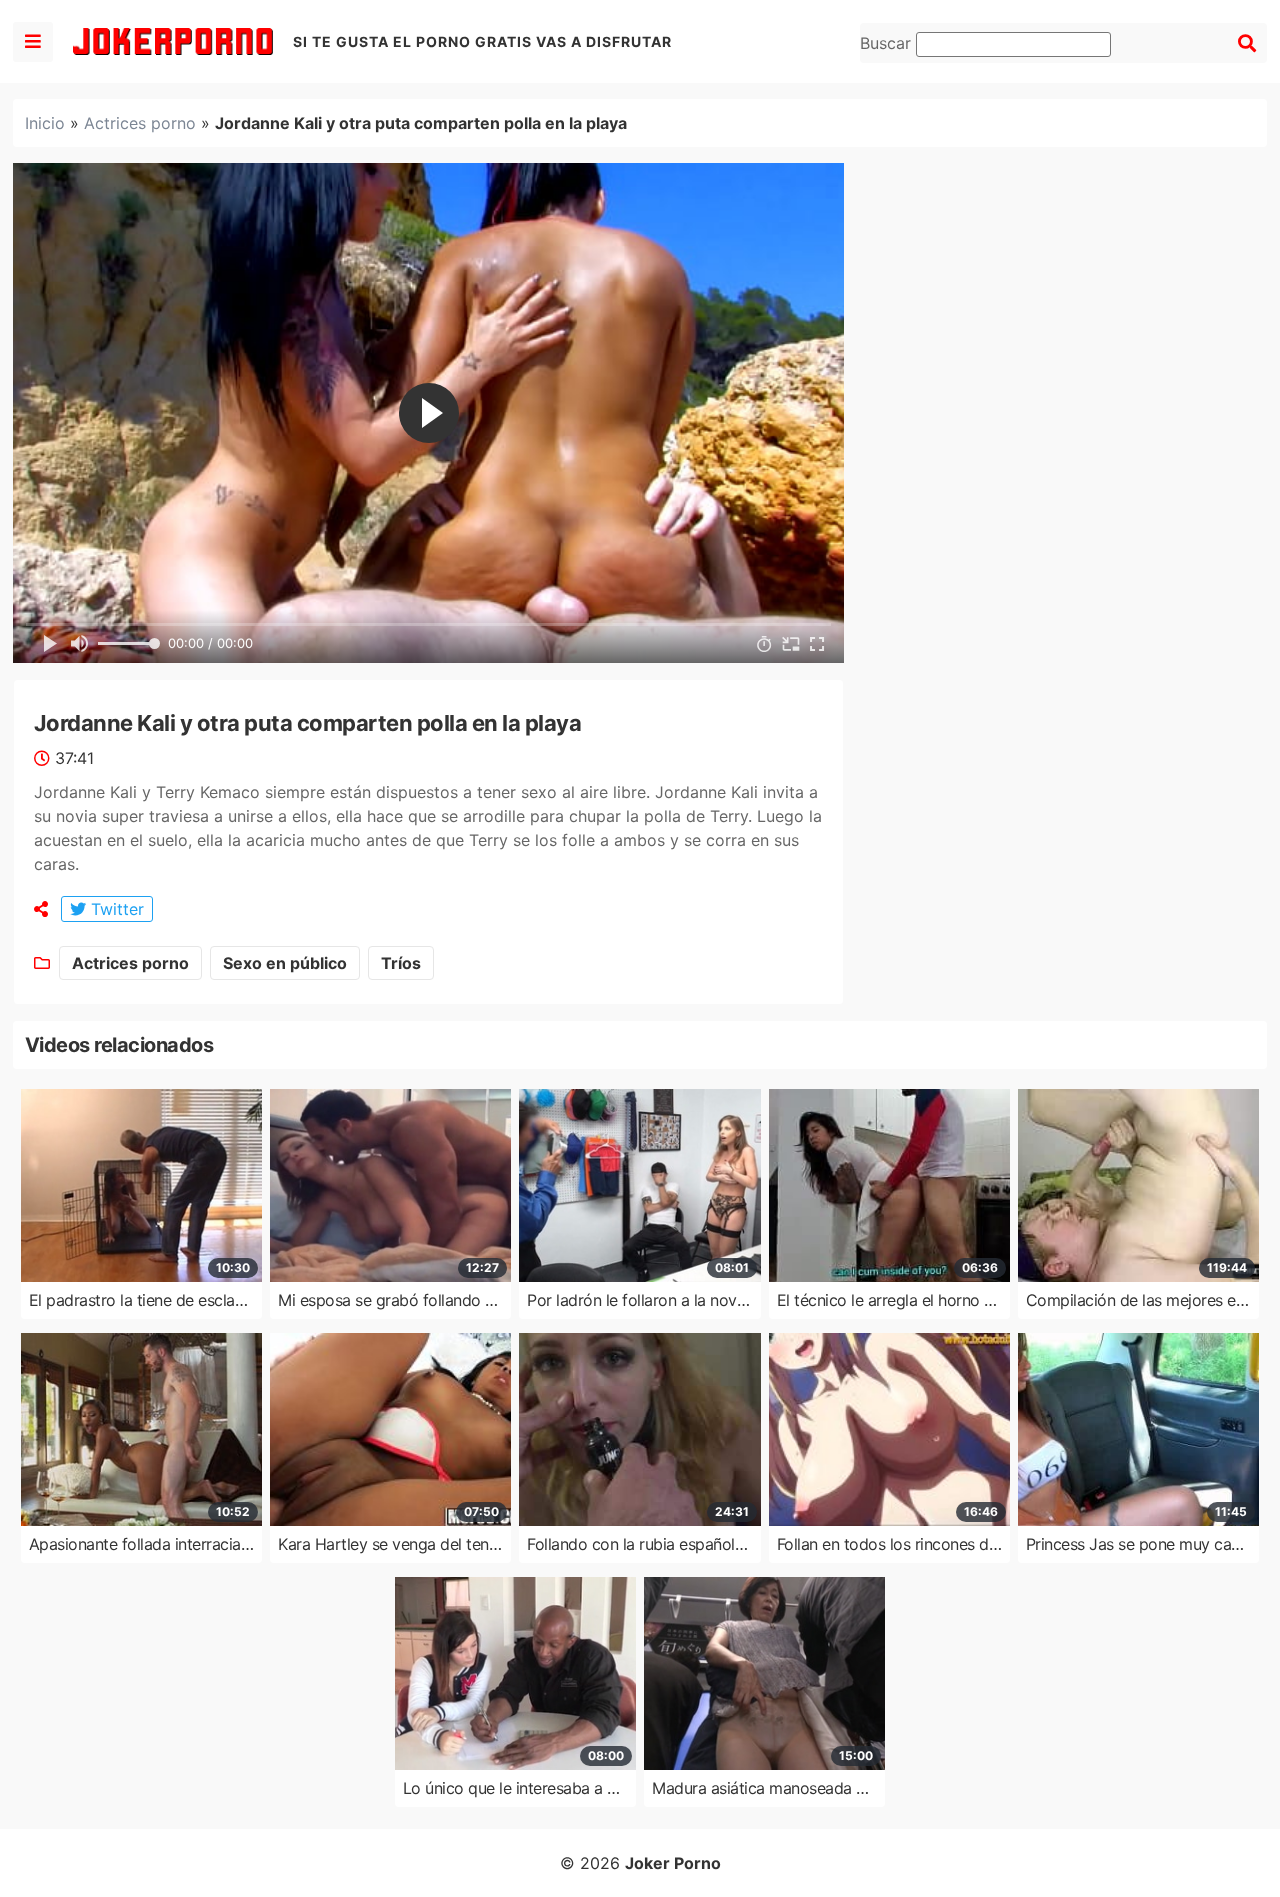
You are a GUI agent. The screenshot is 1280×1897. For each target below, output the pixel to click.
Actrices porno (140, 123)
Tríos (401, 963)
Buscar (888, 43)
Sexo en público (285, 963)
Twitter (115, 909)
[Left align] (33, 42)
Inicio (45, 123)
